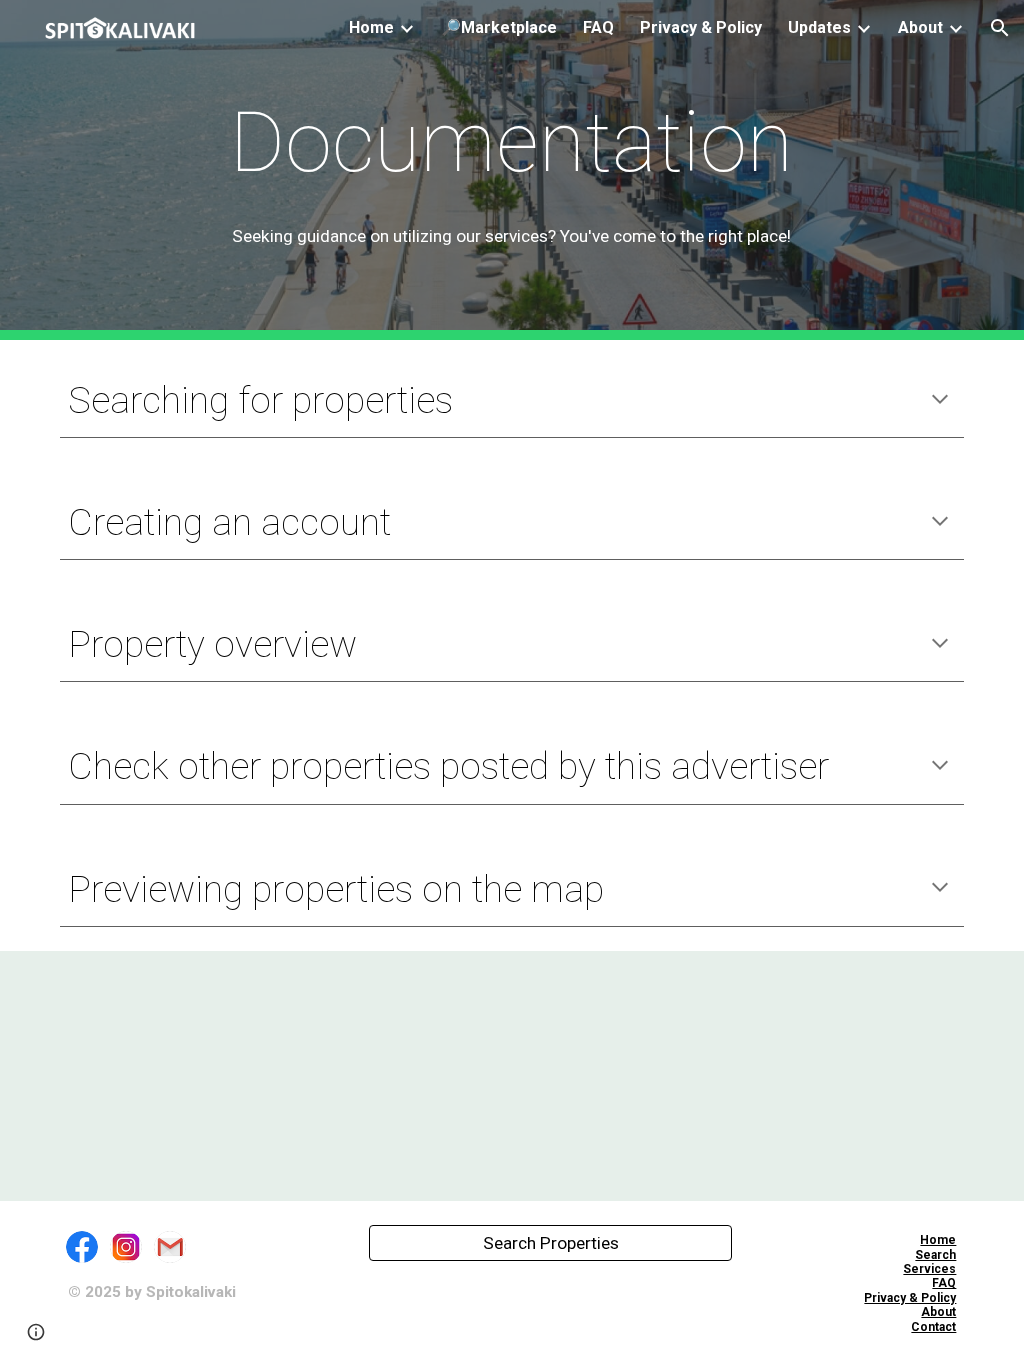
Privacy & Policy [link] (701, 27)
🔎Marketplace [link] (499, 27)
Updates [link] (819, 27)
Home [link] (371, 27)
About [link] (920, 27)
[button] (1000, 28)
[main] (511, 142)
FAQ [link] (598, 27)
